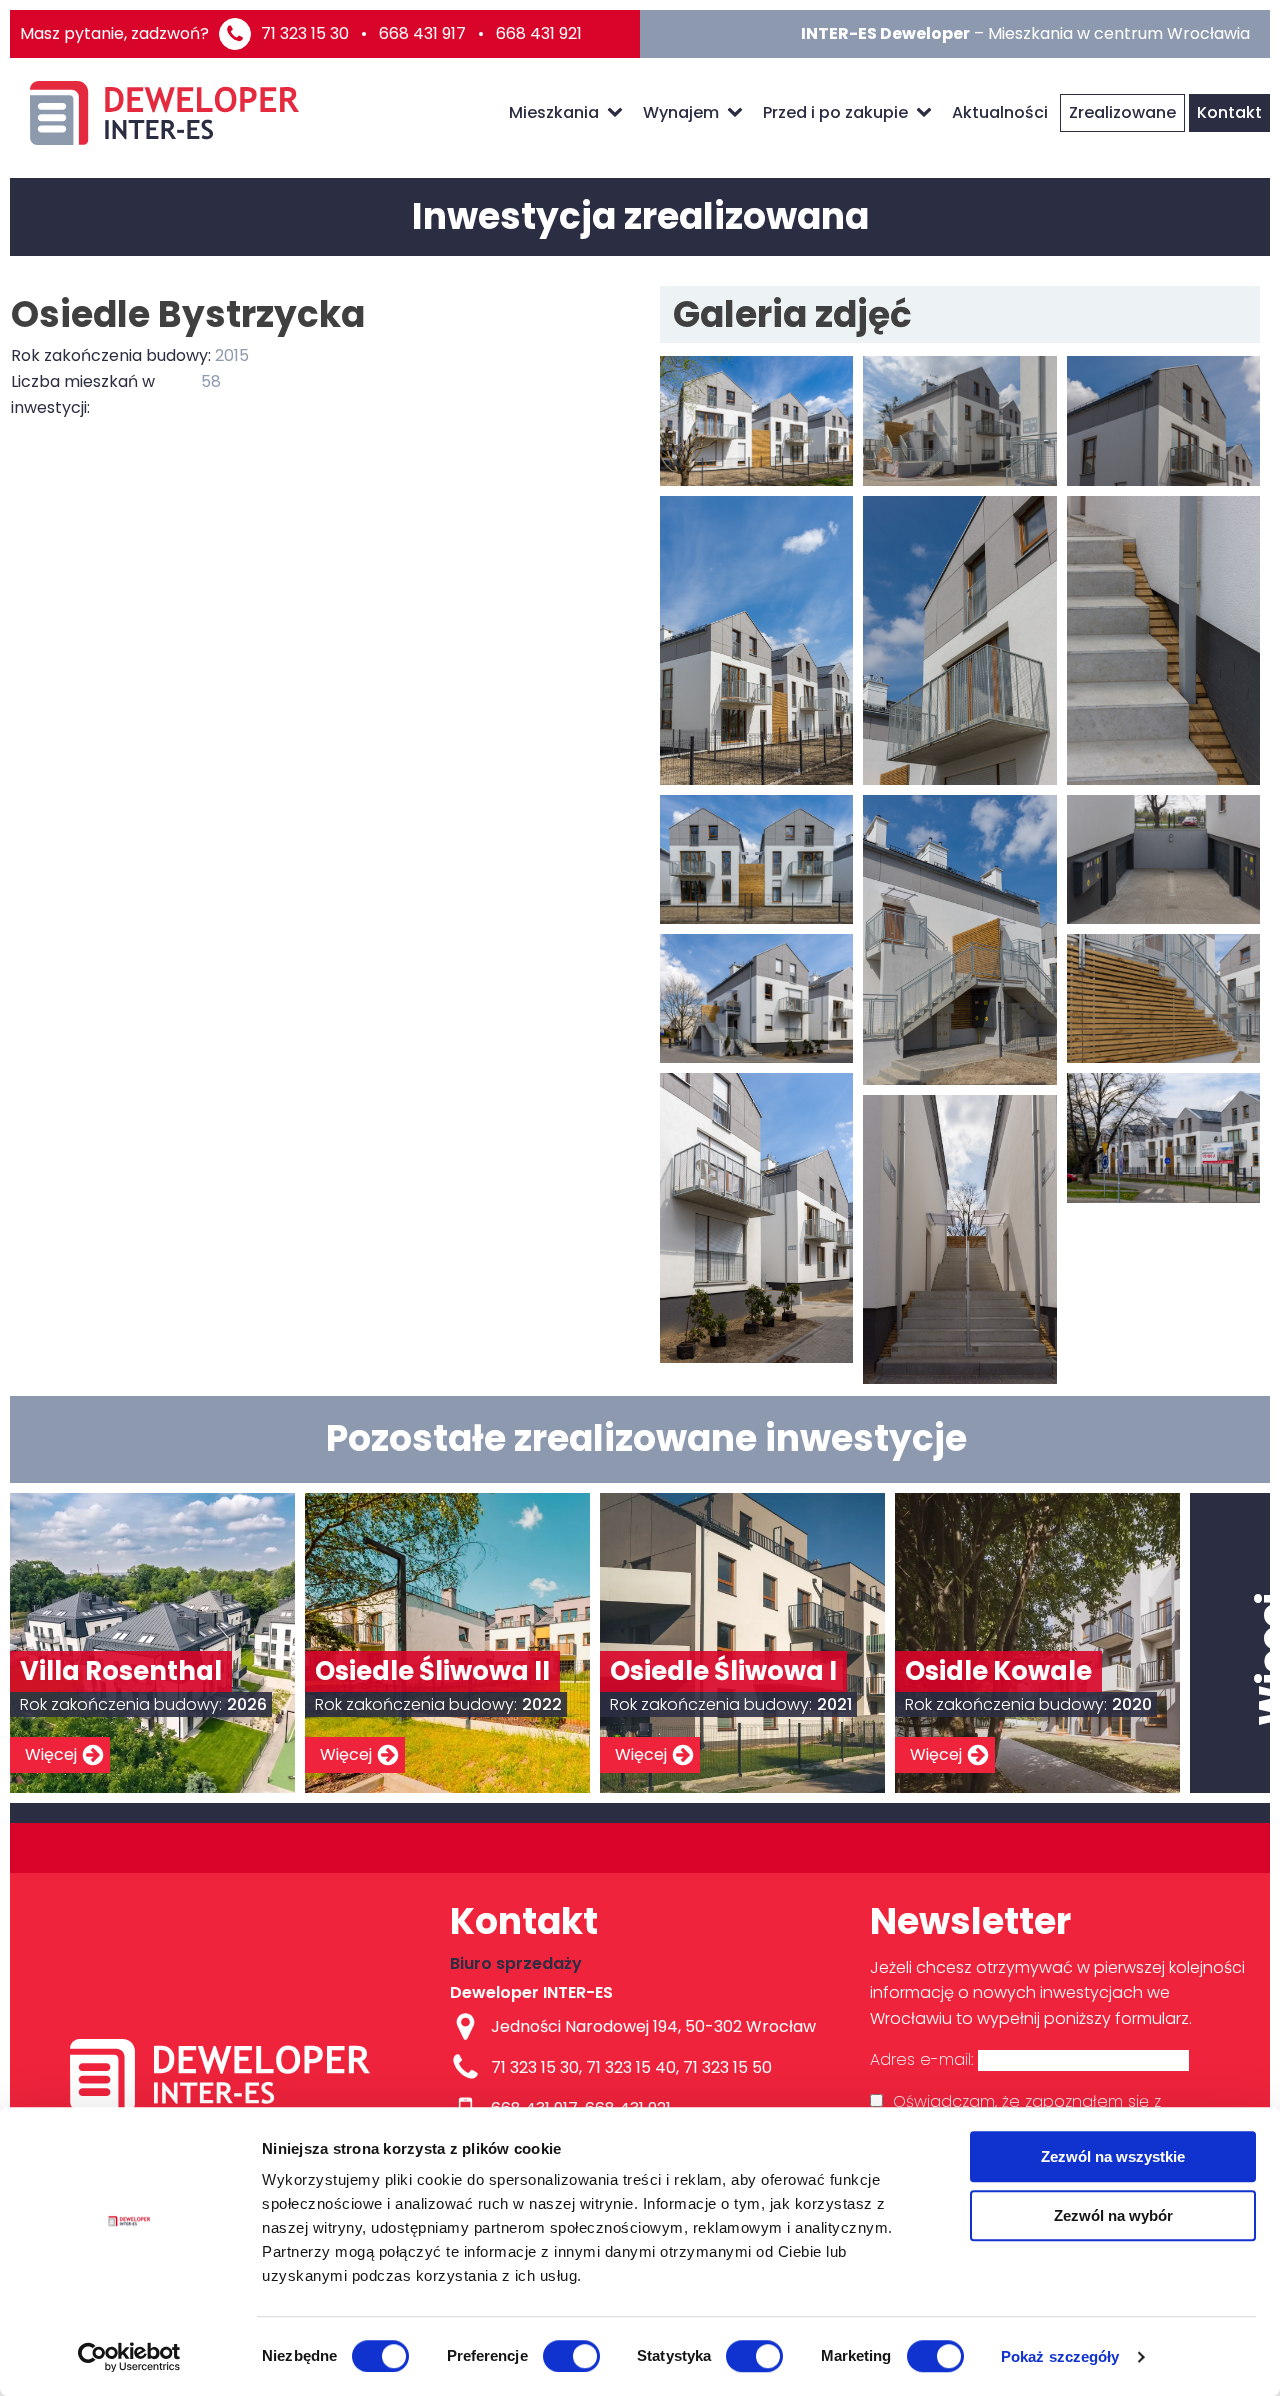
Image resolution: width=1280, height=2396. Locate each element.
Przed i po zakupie (835, 112)
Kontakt (1229, 112)
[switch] (571, 2356)
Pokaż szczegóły (1060, 2356)
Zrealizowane (1122, 112)
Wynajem (681, 112)
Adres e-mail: (924, 2059)
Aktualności (1000, 112)
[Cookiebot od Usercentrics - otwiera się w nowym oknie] (129, 2357)
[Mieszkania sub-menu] (619, 113)
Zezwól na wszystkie (1113, 2156)
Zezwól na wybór (1113, 2215)
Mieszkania (554, 112)
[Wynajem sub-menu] (739, 113)
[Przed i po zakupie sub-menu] (928, 113)
